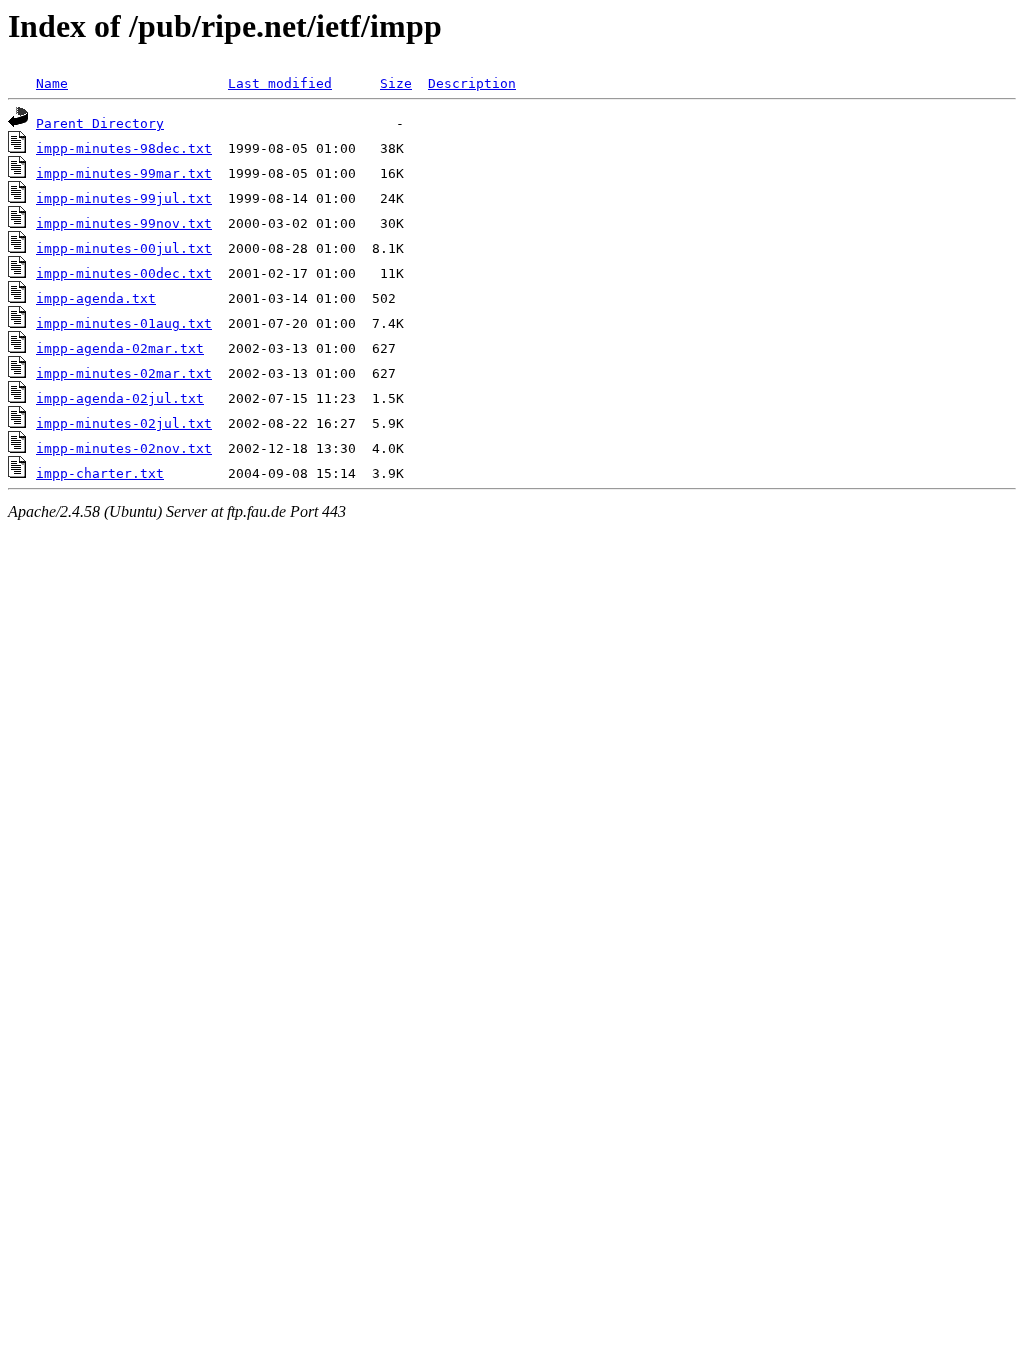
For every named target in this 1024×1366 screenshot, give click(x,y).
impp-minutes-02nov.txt (124, 448)
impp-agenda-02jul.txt (120, 398)
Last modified (280, 83)
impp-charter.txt (100, 473)
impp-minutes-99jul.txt (124, 198)
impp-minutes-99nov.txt (124, 223)
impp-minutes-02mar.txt (124, 373)
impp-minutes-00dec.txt (124, 273)
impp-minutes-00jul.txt (124, 248)
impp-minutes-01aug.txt (124, 323)
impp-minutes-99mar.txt (124, 173)
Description (472, 83)
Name (52, 83)
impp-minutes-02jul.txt (124, 423)
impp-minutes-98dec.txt (124, 148)
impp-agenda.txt (96, 298)
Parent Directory (100, 123)
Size (396, 83)
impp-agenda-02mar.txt (120, 348)
